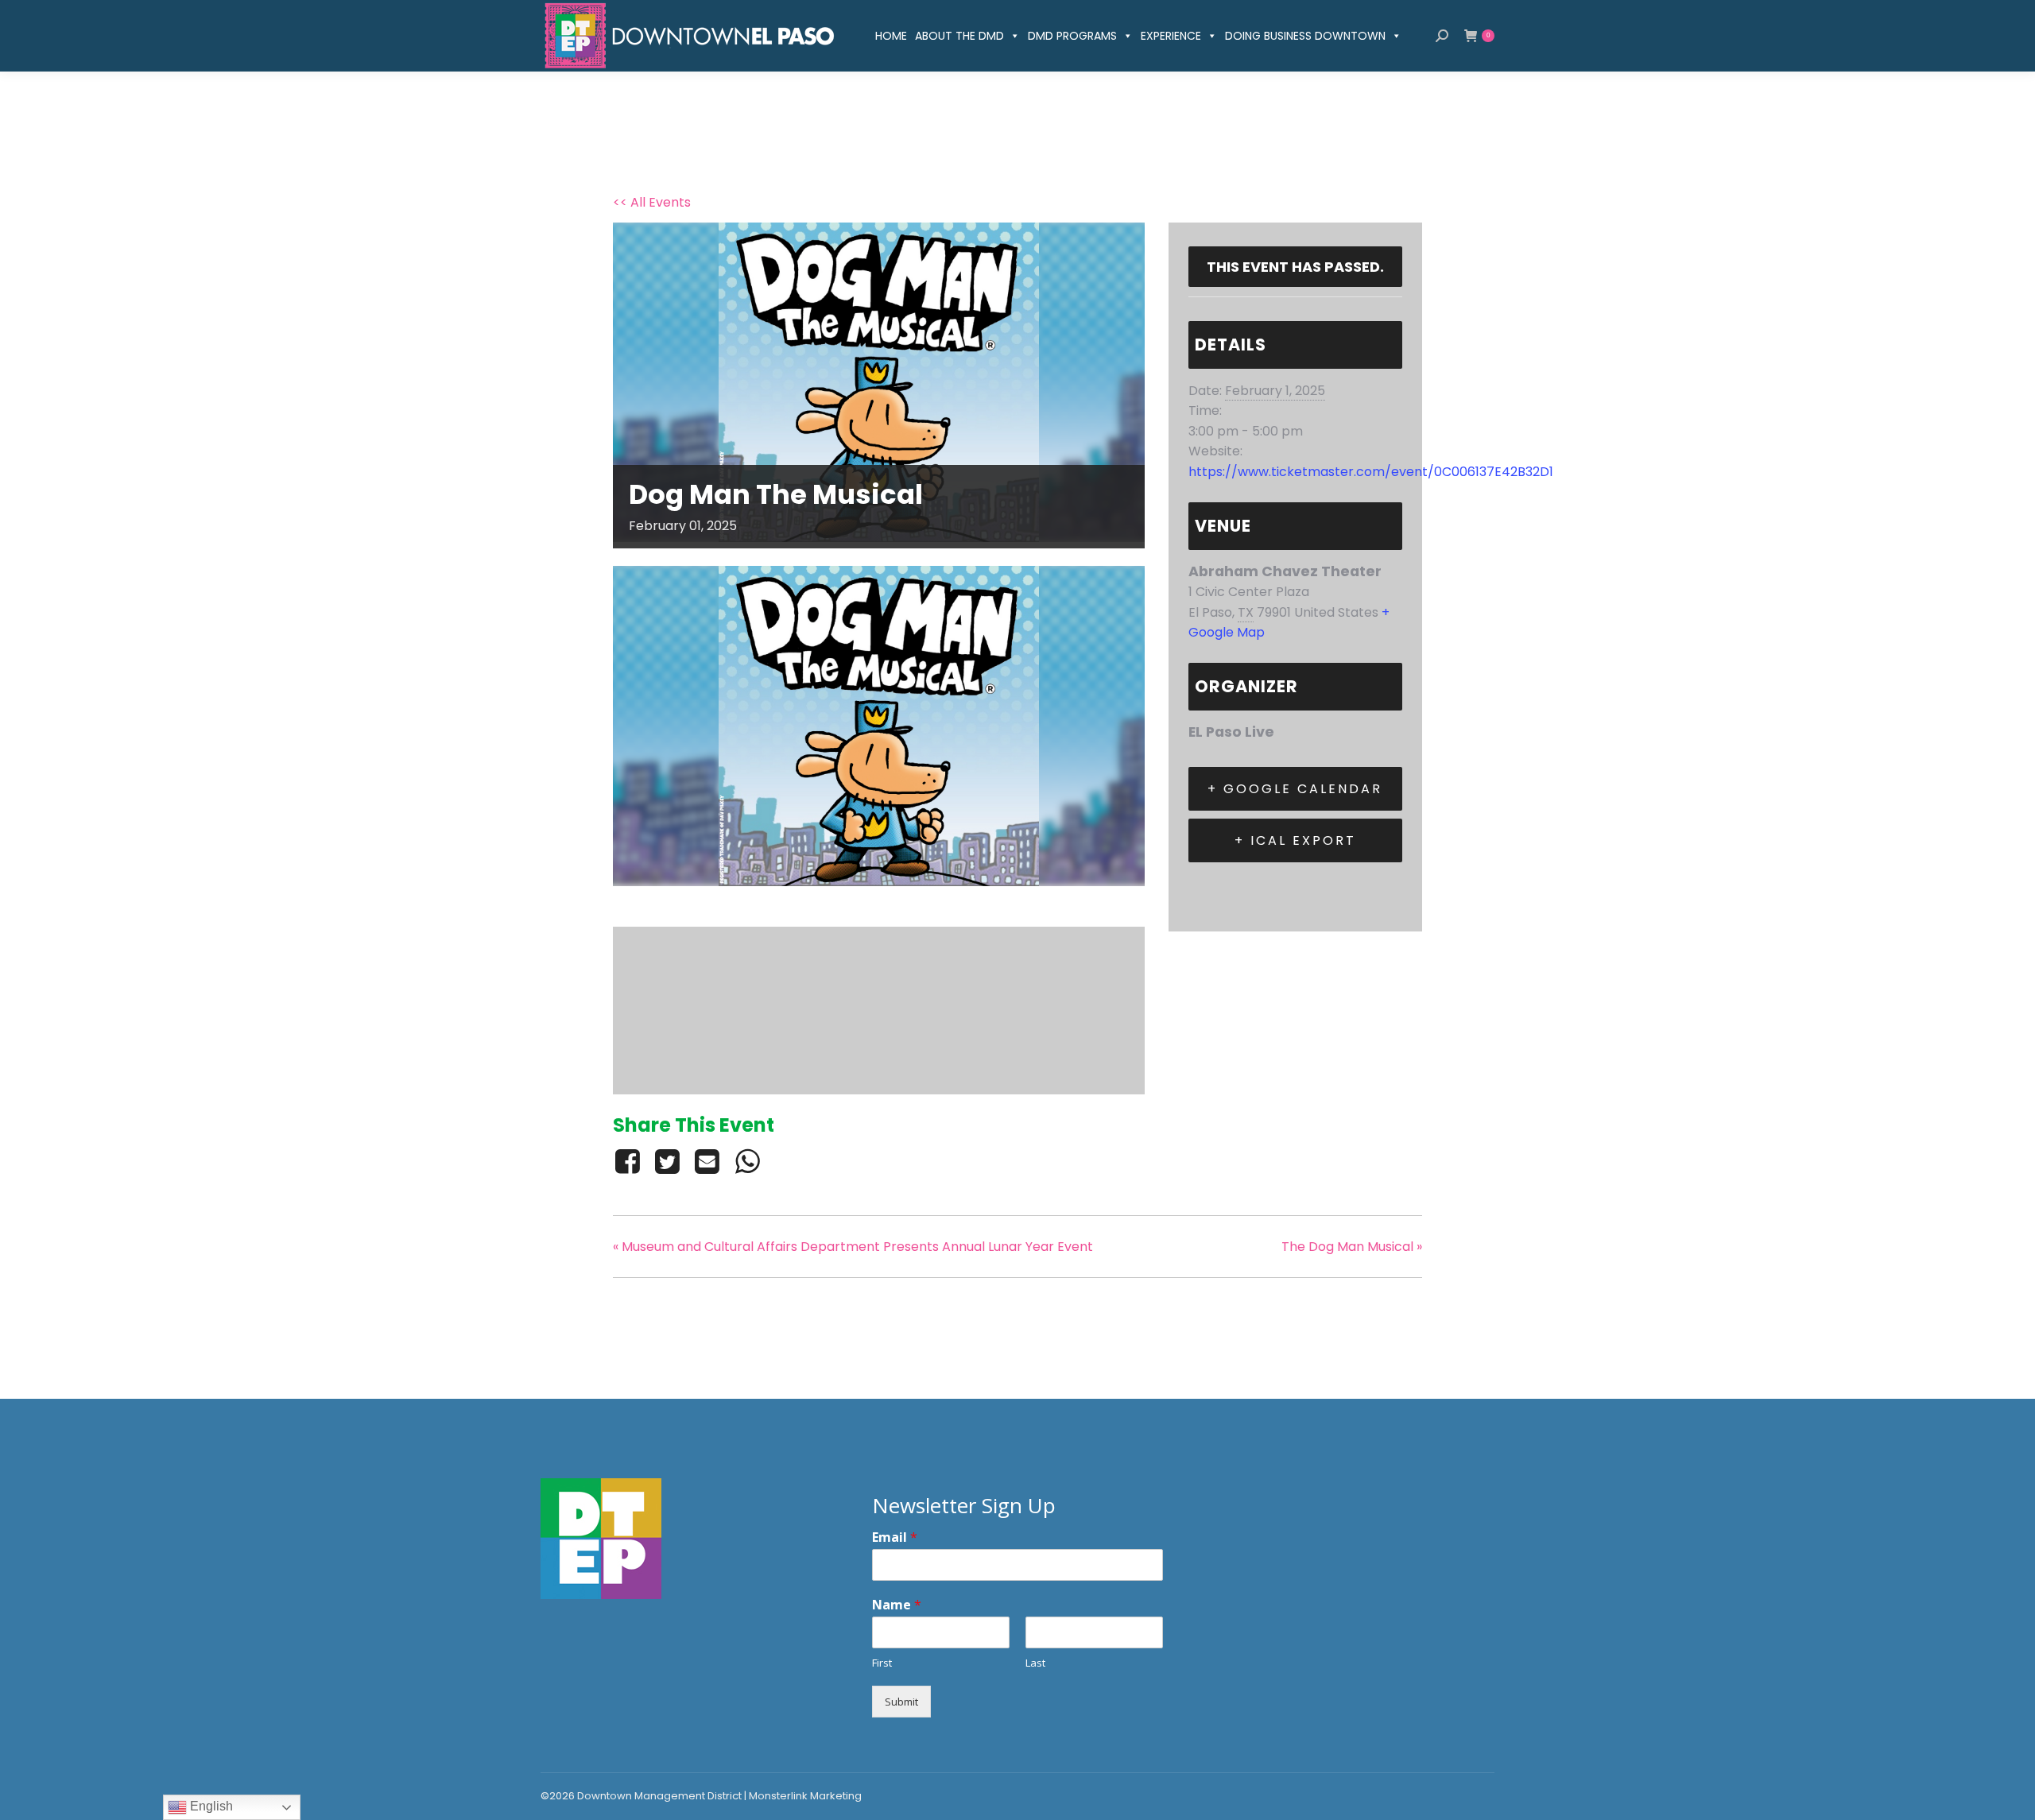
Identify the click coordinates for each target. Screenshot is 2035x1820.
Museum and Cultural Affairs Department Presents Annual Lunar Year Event (853, 1247)
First (882, 1663)
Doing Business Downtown (1305, 36)
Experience (1171, 36)
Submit (901, 1702)
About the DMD (959, 36)
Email (895, 1537)
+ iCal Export (1295, 840)
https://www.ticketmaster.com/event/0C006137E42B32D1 (1371, 472)
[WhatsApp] (747, 1161)
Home (891, 36)
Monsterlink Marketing (805, 1796)
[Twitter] (667, 1161)
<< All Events (652, 202)
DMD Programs (1072, 36)
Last (1035, 1663)
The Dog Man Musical (1352, 1247)
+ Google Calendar (1295, 789)
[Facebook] (630, 1161)
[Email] (707, 1161)
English (210, 1806)
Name (897, 1605)
